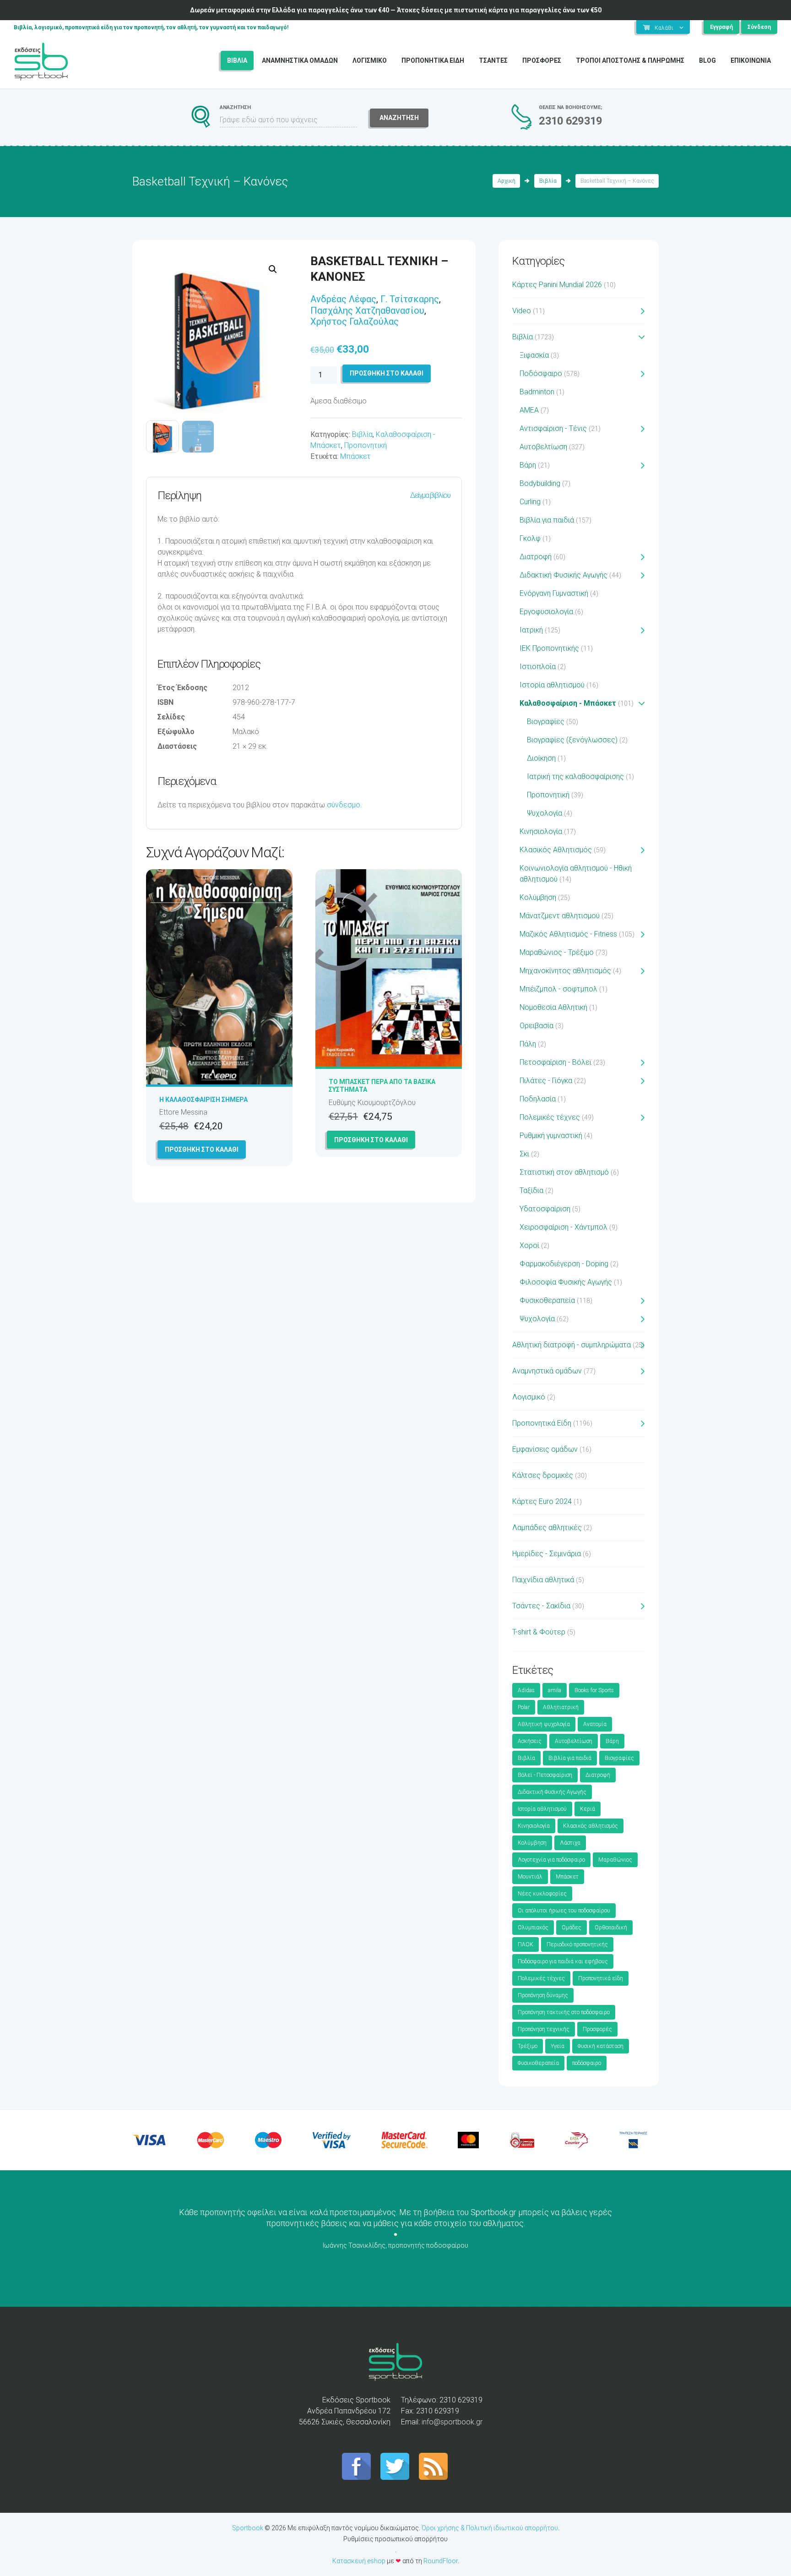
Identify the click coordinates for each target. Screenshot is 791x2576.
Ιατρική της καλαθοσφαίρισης (575, 776)
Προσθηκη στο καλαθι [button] (202, 1149)
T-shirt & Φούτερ (539, 1632)
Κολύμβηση (538, 897)
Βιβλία (548, 181)
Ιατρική (531, 630)
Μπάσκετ (355, 456)
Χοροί (529, 1245)
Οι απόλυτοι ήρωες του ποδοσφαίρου (564, 1911)
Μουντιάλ (530, 1877)
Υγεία (558, 2046)
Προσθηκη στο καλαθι (387, 373)
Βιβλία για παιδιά (547, 520)
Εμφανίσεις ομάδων (545, 1449)
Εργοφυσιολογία (546, 612)
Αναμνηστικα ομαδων (300, 60)
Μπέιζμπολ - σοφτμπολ (558, 989)
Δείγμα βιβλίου (430, 495)
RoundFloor (441, 2561)
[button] (273, 269)
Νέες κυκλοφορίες (542, 1894)
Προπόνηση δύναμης (543, 1995)
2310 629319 (570, 121)
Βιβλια (237, 60)
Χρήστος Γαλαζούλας (355, 321)
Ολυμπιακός (533, 1928)
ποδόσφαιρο (587, 2063)
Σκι (524, 1154)
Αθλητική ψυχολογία (544, 1724)
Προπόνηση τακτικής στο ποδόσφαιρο (564, 2012)
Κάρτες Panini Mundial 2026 (557, 285)
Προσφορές (597, 2029)
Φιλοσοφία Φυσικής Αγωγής (566, 1282)
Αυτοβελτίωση (543, 447)
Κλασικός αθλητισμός (591, 1826)
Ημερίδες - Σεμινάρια (547, 1554)
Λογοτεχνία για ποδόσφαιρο (551, 1860)
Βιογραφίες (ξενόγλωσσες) (572, 740)
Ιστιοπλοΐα (538, 667)
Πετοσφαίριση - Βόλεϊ (555, 1062)
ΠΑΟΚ (526, 1944)
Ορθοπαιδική (611, 1928)
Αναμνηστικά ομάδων (547, 1371)
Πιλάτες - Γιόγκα (546, 1081)
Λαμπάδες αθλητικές (547, 1528)
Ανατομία (595, 1724)
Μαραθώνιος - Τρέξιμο (557, 952)
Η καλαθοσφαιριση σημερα (203, 1100)
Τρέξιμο (528, 2046)
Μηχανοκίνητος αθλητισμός (565, 971)
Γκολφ (530, 538)
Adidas (526, 1690)
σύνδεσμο (344, 805)
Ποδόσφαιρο (541, 373)
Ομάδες (572, 1928)
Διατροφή (536, 557)
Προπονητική (366, 445)
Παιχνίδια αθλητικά (543, 1580)
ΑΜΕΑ (529, 410)
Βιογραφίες (546, 722)
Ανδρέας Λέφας (343, 299)
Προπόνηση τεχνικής (544, 2029)
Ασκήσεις (530, 1741)
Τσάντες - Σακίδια (541, 1606)
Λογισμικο (370, 60)
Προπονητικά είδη (601, 1978)
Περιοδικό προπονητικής (577, 1944)
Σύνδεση (759, 27)
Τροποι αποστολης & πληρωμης (630, 60)
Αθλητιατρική (561, 1707)
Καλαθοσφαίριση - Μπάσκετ (568, 703)
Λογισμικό (529, 1397)
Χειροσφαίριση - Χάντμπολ (563, 1227)
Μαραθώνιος (615, 1860)
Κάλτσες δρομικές (543, 1475)
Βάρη (528, 465)
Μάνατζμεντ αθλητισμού (560, 916)
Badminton (537, 392)
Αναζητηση (399, 118)
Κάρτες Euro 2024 (542, 1501)
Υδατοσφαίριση (545, 1209)
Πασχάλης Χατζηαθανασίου (367, 310)
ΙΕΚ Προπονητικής (549, 648)
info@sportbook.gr (452, 2422)
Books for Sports (594, 1690)
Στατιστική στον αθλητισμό (564, 1172)
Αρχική (507, 181)
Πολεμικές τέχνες (550, 1117)
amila (555, 1690)
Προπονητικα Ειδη (433, 60)
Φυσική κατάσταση (601, 2046)
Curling (530, 502)
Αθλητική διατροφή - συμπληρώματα (572, 1345)
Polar (524, 1707)
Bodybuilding (540, 483)
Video (522, 311)
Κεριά (588, 1809)
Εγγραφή (721, 27)
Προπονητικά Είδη (542, 1423)
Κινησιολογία (541, 831)
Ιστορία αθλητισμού (552, 685)
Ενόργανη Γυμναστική (554, 593)
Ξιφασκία (534, 355)
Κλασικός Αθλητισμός (556, 850)
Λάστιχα (570, 1843)
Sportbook (248, 2528)
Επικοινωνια (751, 60)
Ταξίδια (531, 1190)
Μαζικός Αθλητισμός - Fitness (568, 934)
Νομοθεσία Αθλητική (553, 1007)
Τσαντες (493, 60)
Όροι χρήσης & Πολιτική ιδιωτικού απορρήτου (490, 2528)
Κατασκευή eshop (359, 2561)
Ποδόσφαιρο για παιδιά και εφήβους (563, 1961)
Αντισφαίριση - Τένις (553, 428)
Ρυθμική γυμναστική (551, 1136)
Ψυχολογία (544, 813)
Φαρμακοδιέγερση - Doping (564, 1264)
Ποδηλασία (538, 1099)
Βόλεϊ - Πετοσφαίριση (545, 1775)
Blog (707, 60)
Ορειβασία (536, 1026)
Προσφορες (542, 60)
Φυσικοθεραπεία (547, 1300)
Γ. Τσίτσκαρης (410, 299)
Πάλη (528, 1044)
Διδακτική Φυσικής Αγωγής (563, 575)
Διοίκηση (541, 758)
